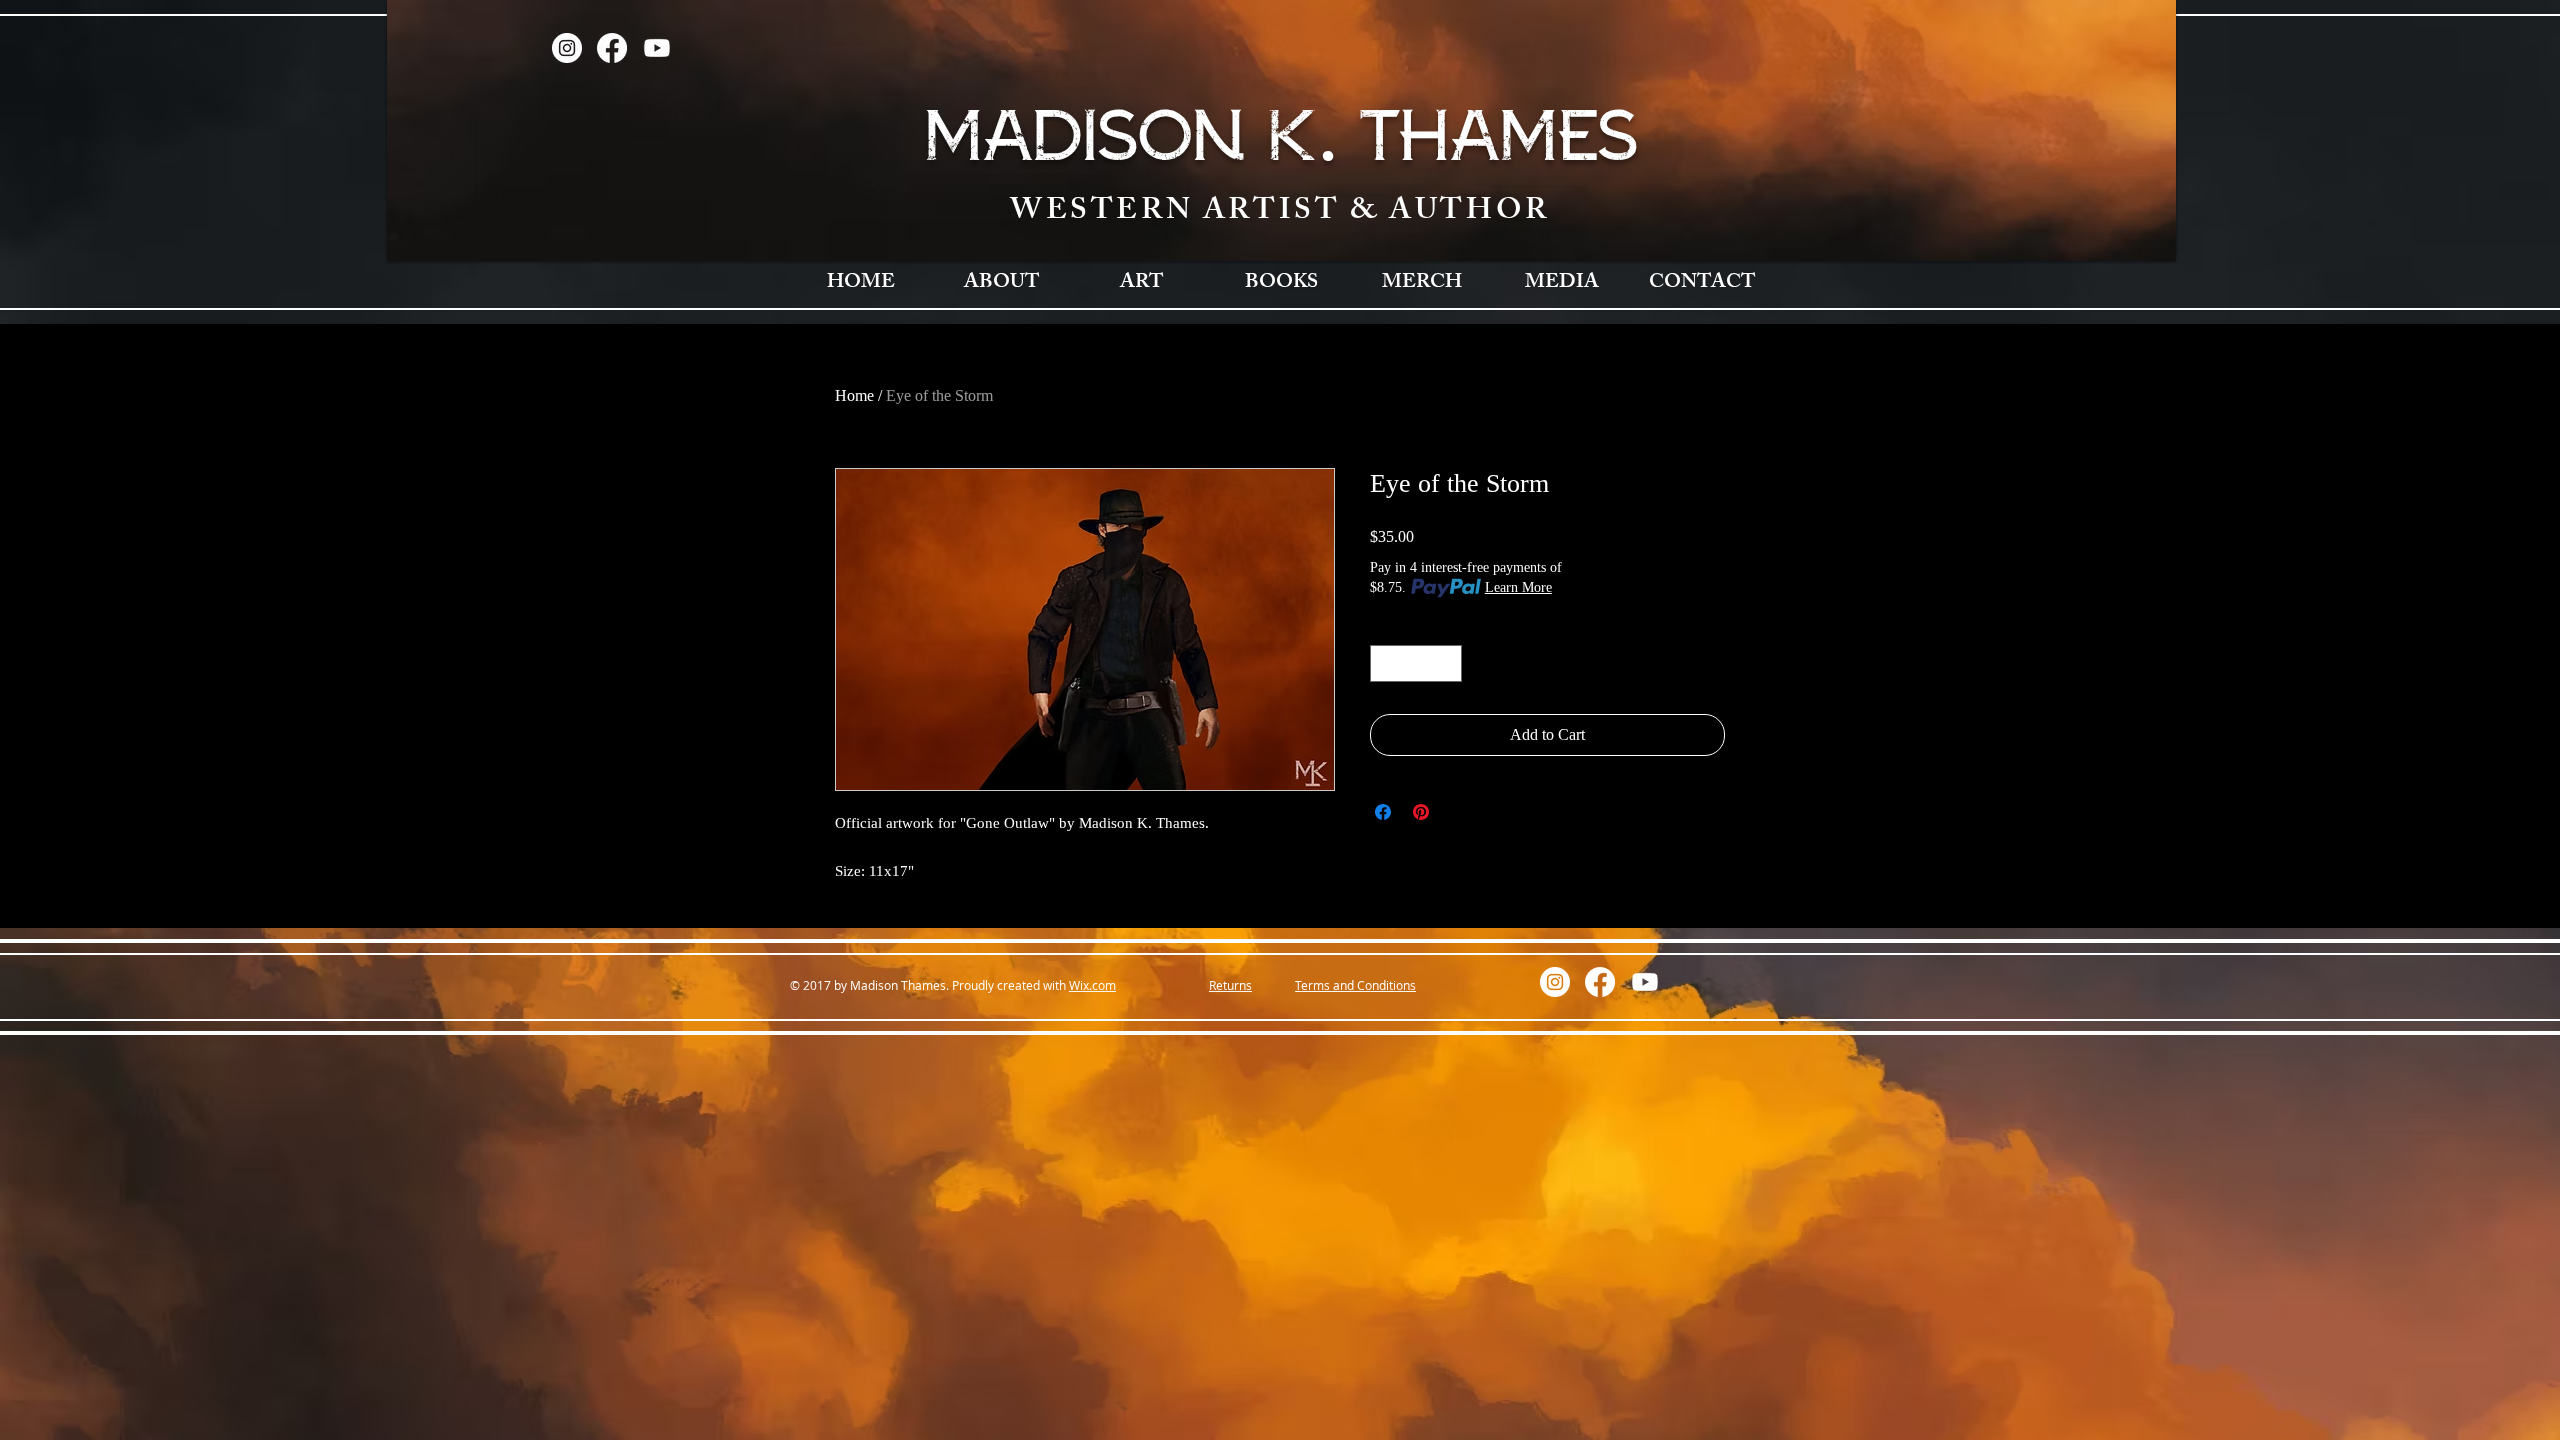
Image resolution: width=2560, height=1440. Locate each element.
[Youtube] (657, 48)
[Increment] (1446, 663)
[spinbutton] (1416, 663)
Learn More (1518, 587)
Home (854, 395)
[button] (1001, 283)
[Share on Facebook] (1383, 812)
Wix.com (1092, 985)
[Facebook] (612, 48)
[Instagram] (567, 48)
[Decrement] (1385, 663)
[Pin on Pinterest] (1421, 812)
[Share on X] (1459, 812)
